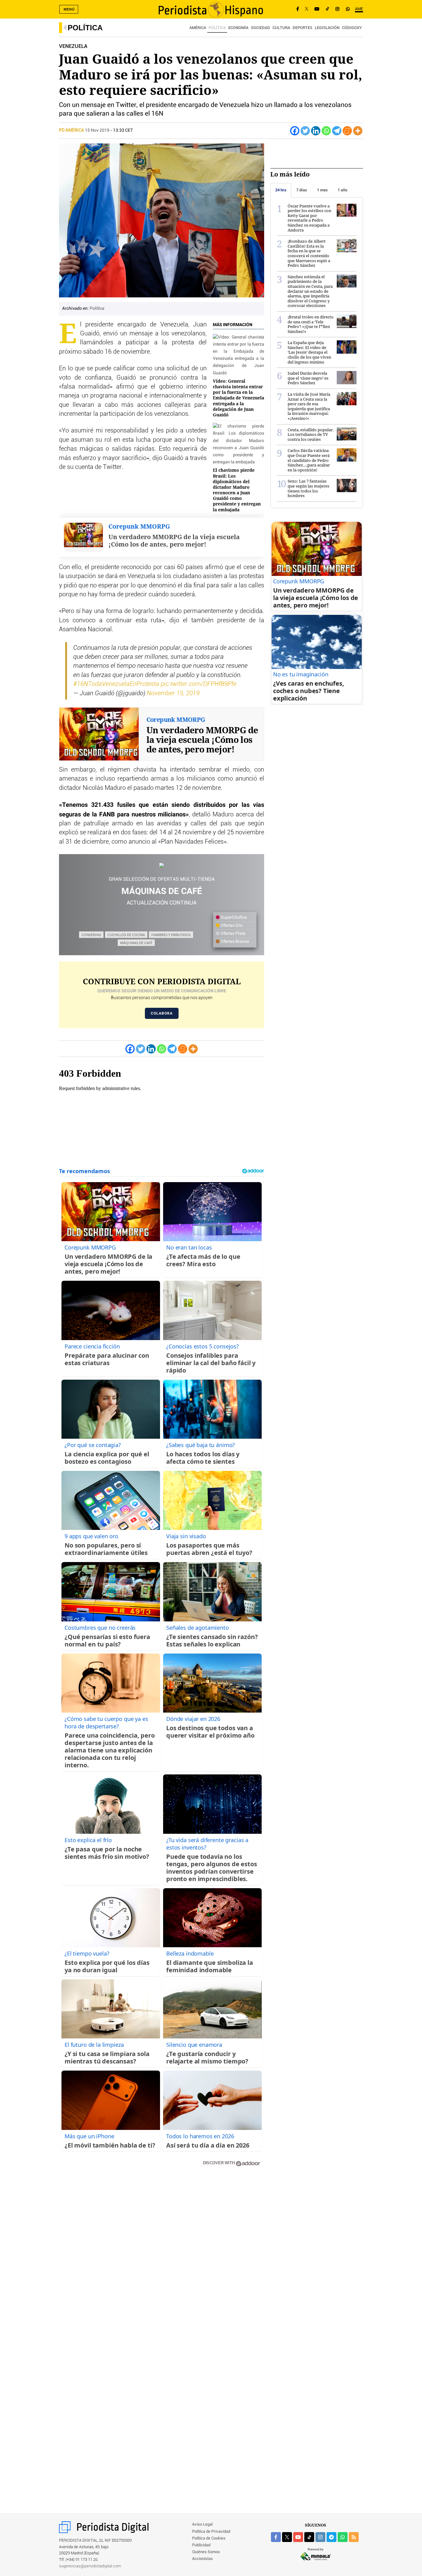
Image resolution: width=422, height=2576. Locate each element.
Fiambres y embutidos (171, 935)
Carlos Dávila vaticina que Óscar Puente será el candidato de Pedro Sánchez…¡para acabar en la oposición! (309, 460)
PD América (72, 130)
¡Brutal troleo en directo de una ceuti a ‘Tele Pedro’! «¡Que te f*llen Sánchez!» (311, 324)
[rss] (354, 2537)
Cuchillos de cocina (126, 935)
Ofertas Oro (231, 926)
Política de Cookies (209, 2538)
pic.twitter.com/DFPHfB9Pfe (198, 684)
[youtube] (298, 2537)
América (198, 28)
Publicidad (201, 2545)
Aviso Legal (202, 2525)
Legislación (327, 28)
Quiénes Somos (206, 2552)
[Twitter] (305, 131)
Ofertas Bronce (234, 942)
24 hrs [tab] (281, 190)
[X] (307, 9)
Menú (69, 9)
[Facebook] (298, 9)
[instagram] (320, 2537)
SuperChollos (233, 918)
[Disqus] (162, 2259)
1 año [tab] (342, 190)
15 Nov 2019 (97, 130)
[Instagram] (337, 9)
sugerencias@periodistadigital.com (90, 2566)
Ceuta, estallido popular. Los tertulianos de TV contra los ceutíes (311, 434)
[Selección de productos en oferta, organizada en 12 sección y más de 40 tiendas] (162, 865)
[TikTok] (327, 9)
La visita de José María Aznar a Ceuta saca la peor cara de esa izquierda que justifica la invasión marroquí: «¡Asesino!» (309, 406)
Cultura (281, 28)
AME (359, 9)
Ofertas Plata (233, 934)
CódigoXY (352, 28)
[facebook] (276, 2537)
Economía (238, 28)
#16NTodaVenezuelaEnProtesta (116, 684)
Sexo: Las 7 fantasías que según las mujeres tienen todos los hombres (308, 488)
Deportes (302, 28)
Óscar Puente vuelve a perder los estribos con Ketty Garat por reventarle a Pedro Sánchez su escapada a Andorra (309, 218)
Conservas (91, 935)
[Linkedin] (316, 131)
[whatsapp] (348, 9)
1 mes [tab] (322, 190)
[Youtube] (317, 9)
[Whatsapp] (326, 131)
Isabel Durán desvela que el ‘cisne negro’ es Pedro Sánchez (308, 378)
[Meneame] (347, 131)
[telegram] (331, 2537)
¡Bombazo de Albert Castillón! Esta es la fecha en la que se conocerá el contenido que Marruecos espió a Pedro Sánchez (309, 253)
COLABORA (162, 1013)
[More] (358, 131)
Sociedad (260, 28)
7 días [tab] (302, 190)
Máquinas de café (136, 943)
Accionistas (203, 2559)
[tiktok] (309, 2537)
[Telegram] (337, 131)
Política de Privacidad (211, 2532)
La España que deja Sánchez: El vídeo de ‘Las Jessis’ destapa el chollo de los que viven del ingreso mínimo (309, 352)
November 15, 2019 (173, 693)
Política (85, 28)
